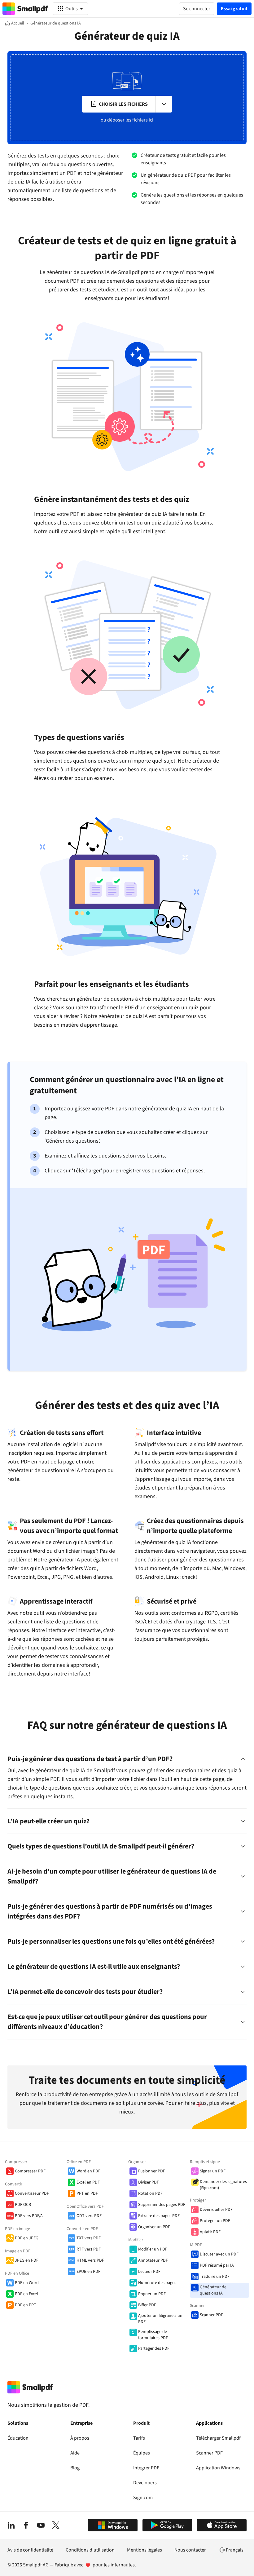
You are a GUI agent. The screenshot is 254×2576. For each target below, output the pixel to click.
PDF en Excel (26, 2294)
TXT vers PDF (89, 2238)
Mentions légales (145, 2550)
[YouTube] (41, 2525)
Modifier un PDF (153, 2249)
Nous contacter (190, 2550)
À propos (80, 2438)
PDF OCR (23, 2205)
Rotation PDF (150, 2193)
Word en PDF (88, 2171)
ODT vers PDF (89, 2216)
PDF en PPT (26, 2305)
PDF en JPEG (27, 2238)
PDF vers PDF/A (29, 2216)
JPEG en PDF (27, 2260)
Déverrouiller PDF (216, 2210)
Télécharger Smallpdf (218, 2438)
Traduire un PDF (215, 2277)
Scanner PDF (211, 2315)
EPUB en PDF (88, 2272)
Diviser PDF (149, 2182)
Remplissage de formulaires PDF (153, 2335)
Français (235, 2550)
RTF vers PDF (89, 2249)
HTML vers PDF (90, 2260)
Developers (145, 2483)
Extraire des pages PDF (159, 2216)
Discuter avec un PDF (219, 2254)
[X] (56, 2525)
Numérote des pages (157, 2283)
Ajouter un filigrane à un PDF (160, 2319)
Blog (75, 2468)
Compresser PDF (30, 2171)
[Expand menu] (164, 104)
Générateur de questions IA (213, 2290)
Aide (75, 2453)
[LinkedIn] (11, 2525)
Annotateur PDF (153, 2260)
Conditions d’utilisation (90, 2550)
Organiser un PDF (154, 2227)
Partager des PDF (154, 2348)
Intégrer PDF (146, 2468)
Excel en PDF (88, 2182)
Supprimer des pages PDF (162, 2205)
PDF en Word (27, 2283)
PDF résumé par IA (217, 2265)
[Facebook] (26, 2525)
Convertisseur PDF (32, 2193)
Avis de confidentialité (30, 2550)
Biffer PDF (147, 2305)
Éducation (18, 2438)
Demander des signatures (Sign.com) (223, 2185)
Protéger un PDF (215, 2221)
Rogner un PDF (152, 2294)
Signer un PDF (213, 2171)
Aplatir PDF (210, 2232)
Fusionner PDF (152, 2171)
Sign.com (143, 2498)
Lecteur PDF (149, 2272)
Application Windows (218, 2468)
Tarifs (139, 2438)
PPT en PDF (87, 2193)
